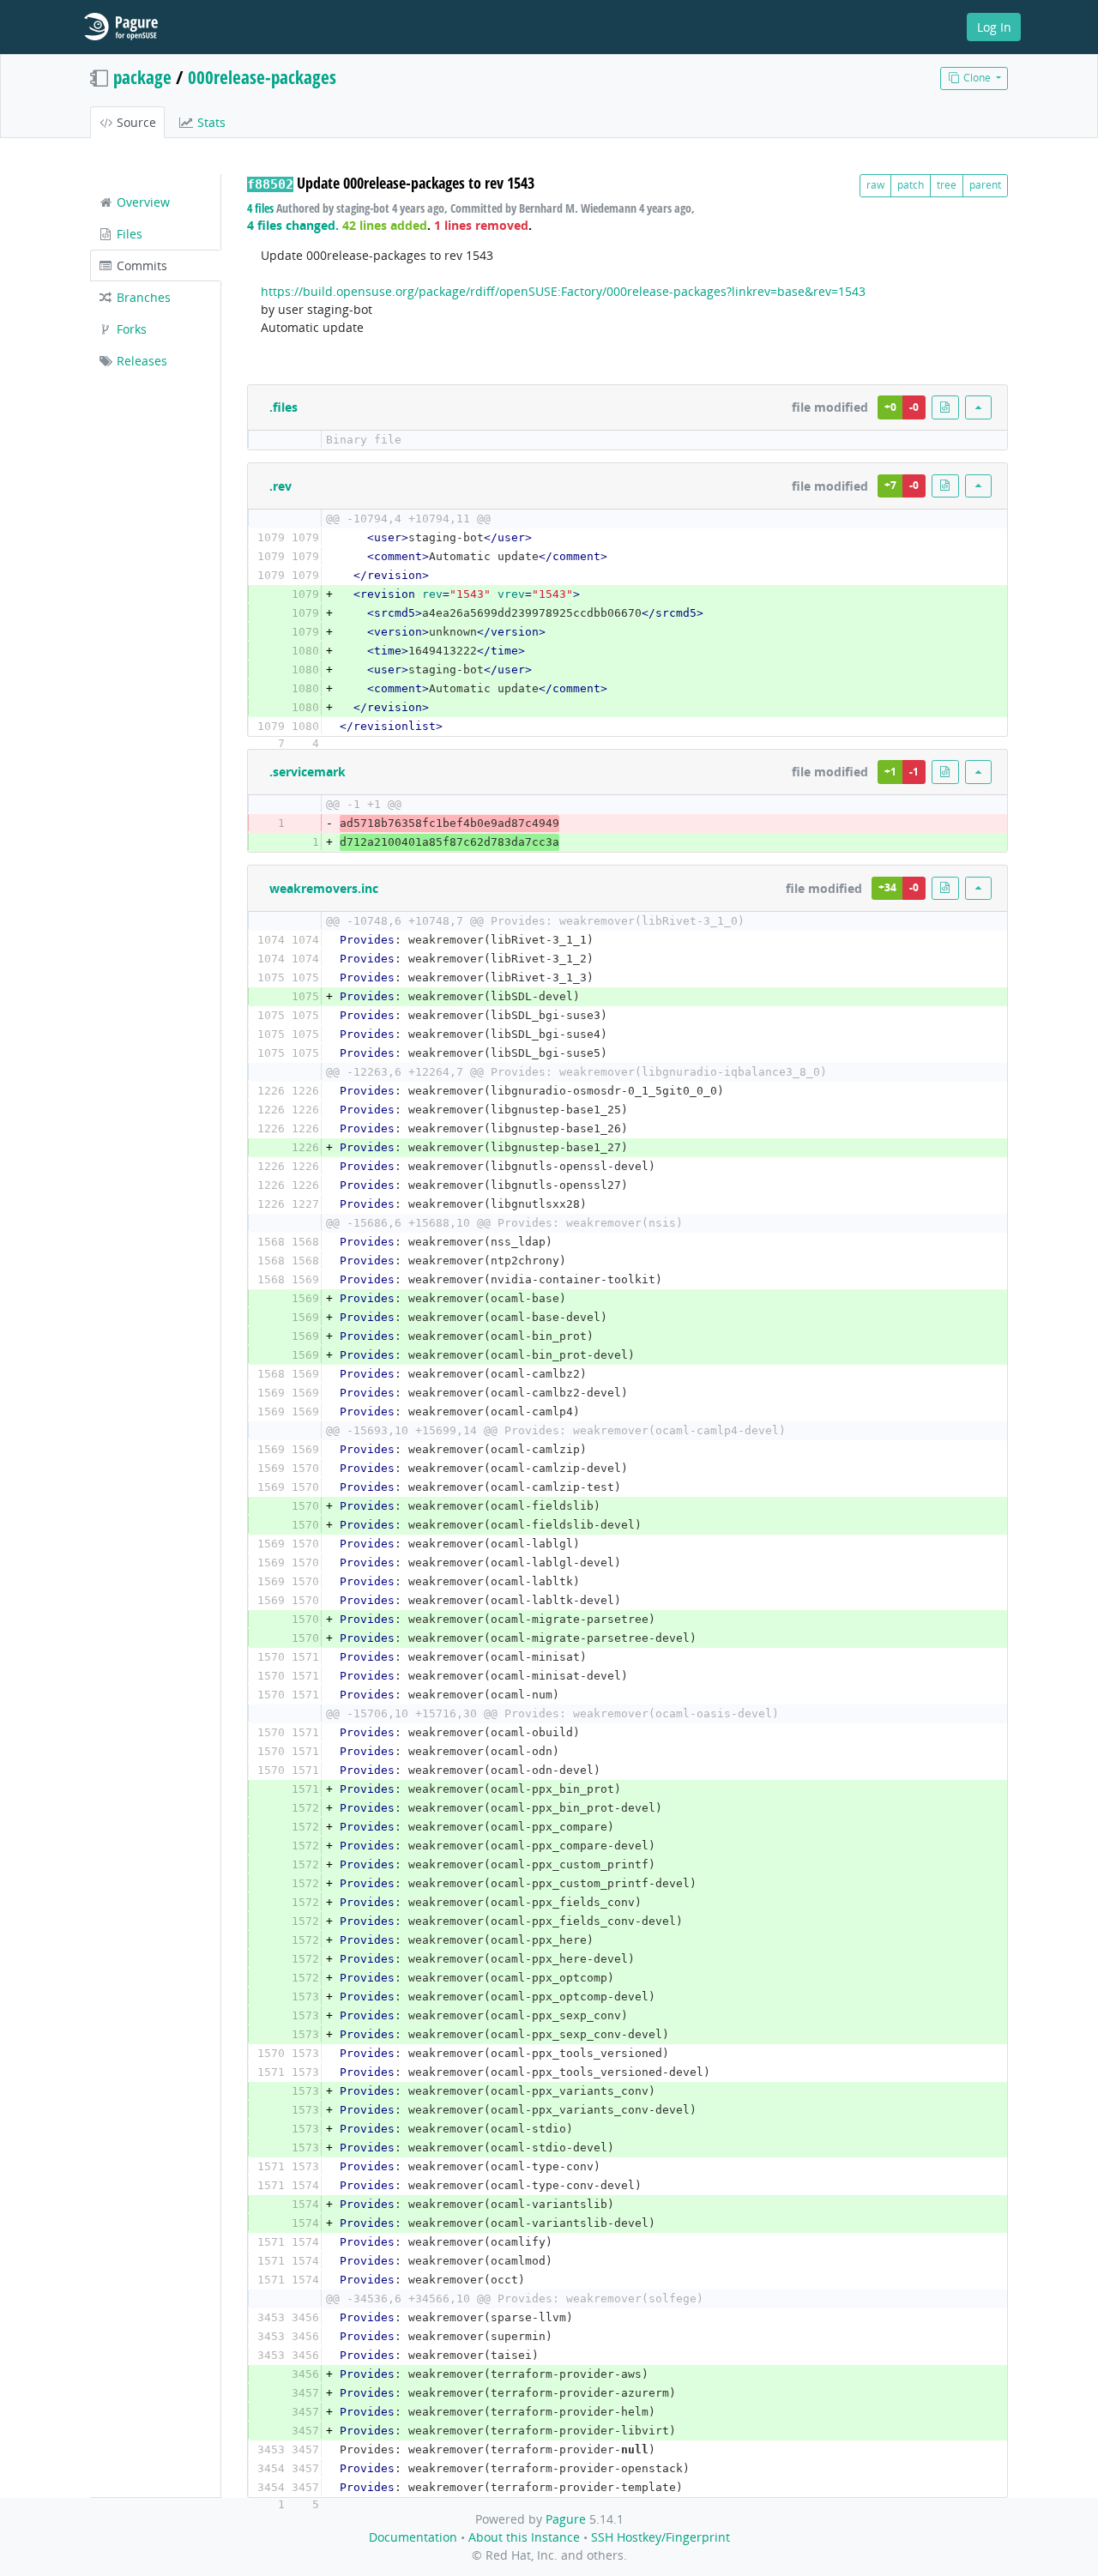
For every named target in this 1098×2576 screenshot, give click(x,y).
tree (947, 185)
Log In (994, 27)
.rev (281, 486)
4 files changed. (293, 225)
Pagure (566, 2519)
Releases (140, 361)
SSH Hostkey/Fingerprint (661, 2537)
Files (128, 234)
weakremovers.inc (324, 888)
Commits (140, 265)
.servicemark (308, 772)
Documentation (413, 2537)
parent (985, 185)
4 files (260, 208)
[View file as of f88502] (945, 407)
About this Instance (524, 2537)
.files (284, 407)
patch (911, 185)
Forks (130, 329)
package (142, 77)
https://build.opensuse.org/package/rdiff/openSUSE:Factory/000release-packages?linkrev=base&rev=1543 (563, 291)
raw (875, 185)
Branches (142, 297)
